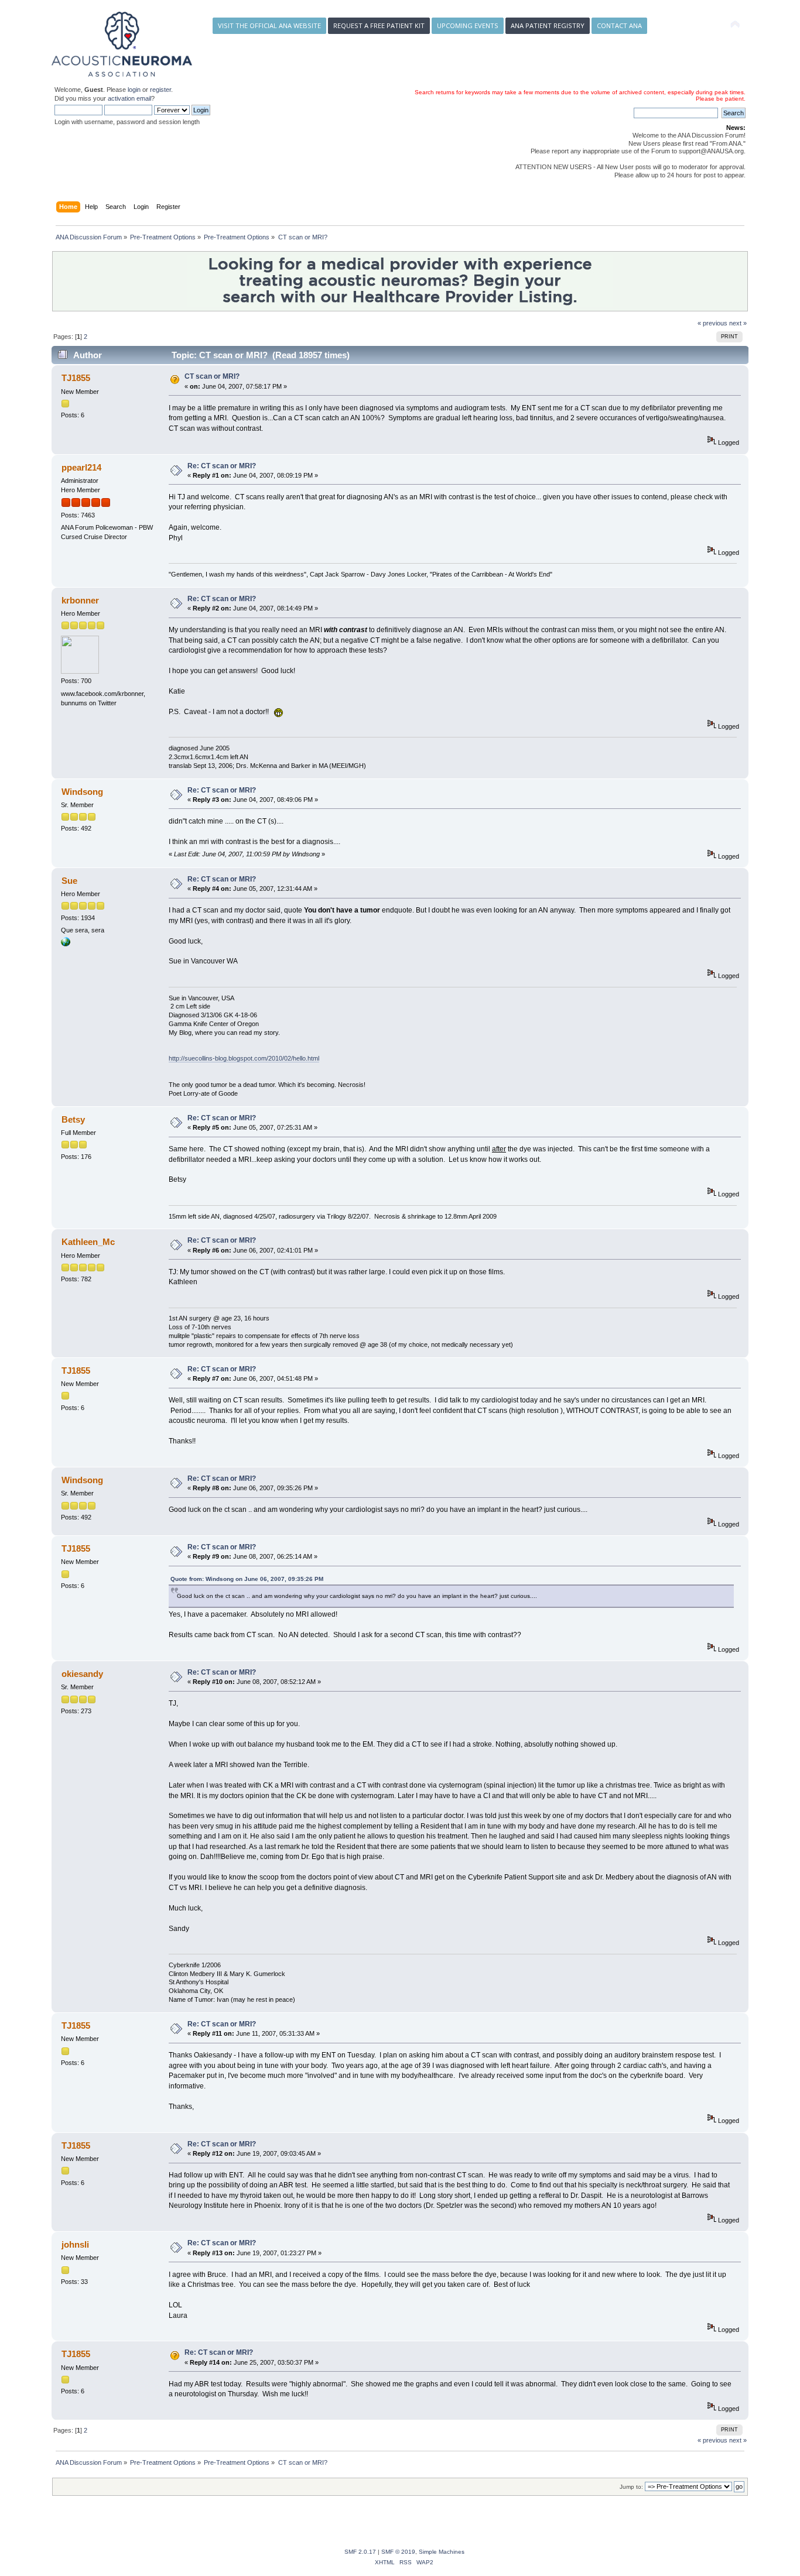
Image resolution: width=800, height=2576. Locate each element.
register (160, 90)
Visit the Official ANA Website (269, 25)
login (134, 90)
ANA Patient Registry (548, 25)
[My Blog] (66, 944)
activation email (129, 98)
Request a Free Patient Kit (379, 25)
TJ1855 (76, 378)
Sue (69, 881)
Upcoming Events (468, 25)
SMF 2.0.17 (360, 2552)
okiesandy (82, 1674)
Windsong (82, 792)
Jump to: (631, 2487)
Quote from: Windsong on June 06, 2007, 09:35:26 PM (247, 1579)
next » (738, 323)
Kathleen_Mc (88, 1242)
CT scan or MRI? (212, 376)
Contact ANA (619, 25)
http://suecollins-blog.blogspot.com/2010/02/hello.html (244, 1058)
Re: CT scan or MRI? (222, 466)
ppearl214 (81, 467)
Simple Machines (442, 2552)
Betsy (73, 1119)
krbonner (80, 600)
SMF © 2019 (398, 2552)
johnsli (75, 2244)
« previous (712, 323)
